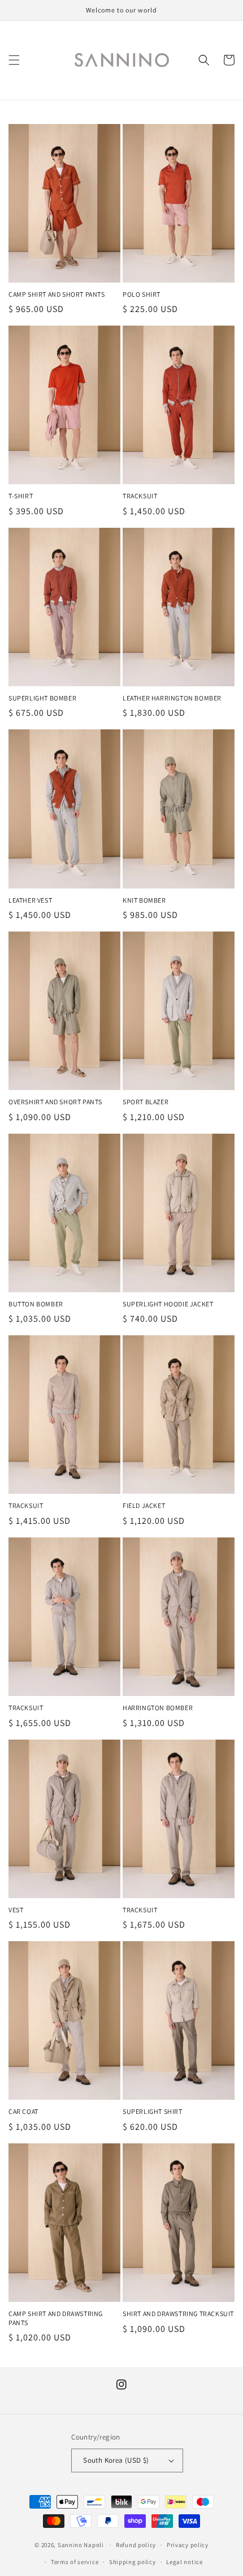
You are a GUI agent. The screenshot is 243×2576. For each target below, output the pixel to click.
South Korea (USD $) (116, 2460)
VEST (16, 1910)
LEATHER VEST (30, 900)
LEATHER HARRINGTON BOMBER (172, 698)
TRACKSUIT (140, 496)
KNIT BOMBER (144, 900)
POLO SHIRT (142, 294)
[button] (14, 60)
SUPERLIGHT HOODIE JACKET (168, 1304)
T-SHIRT (21, 496)
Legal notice (184, 2562)
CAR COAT (23, 2111)
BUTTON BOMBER (36, 1304)
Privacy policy (188, 2545)
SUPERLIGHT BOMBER (42, 698)
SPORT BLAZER (146, 1102)
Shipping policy (133, 2562)
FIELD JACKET (144, 1505)
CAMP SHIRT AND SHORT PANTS (57, 294)
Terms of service (75, 2562)
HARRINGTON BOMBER (158, 1708)
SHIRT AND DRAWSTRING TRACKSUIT (178, 2314)
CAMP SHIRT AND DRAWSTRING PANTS (56, 2318)
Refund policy (136, 2545)
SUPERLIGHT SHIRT (153, 2111)
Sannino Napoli (81, 2545)
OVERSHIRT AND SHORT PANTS (55, 1102)
